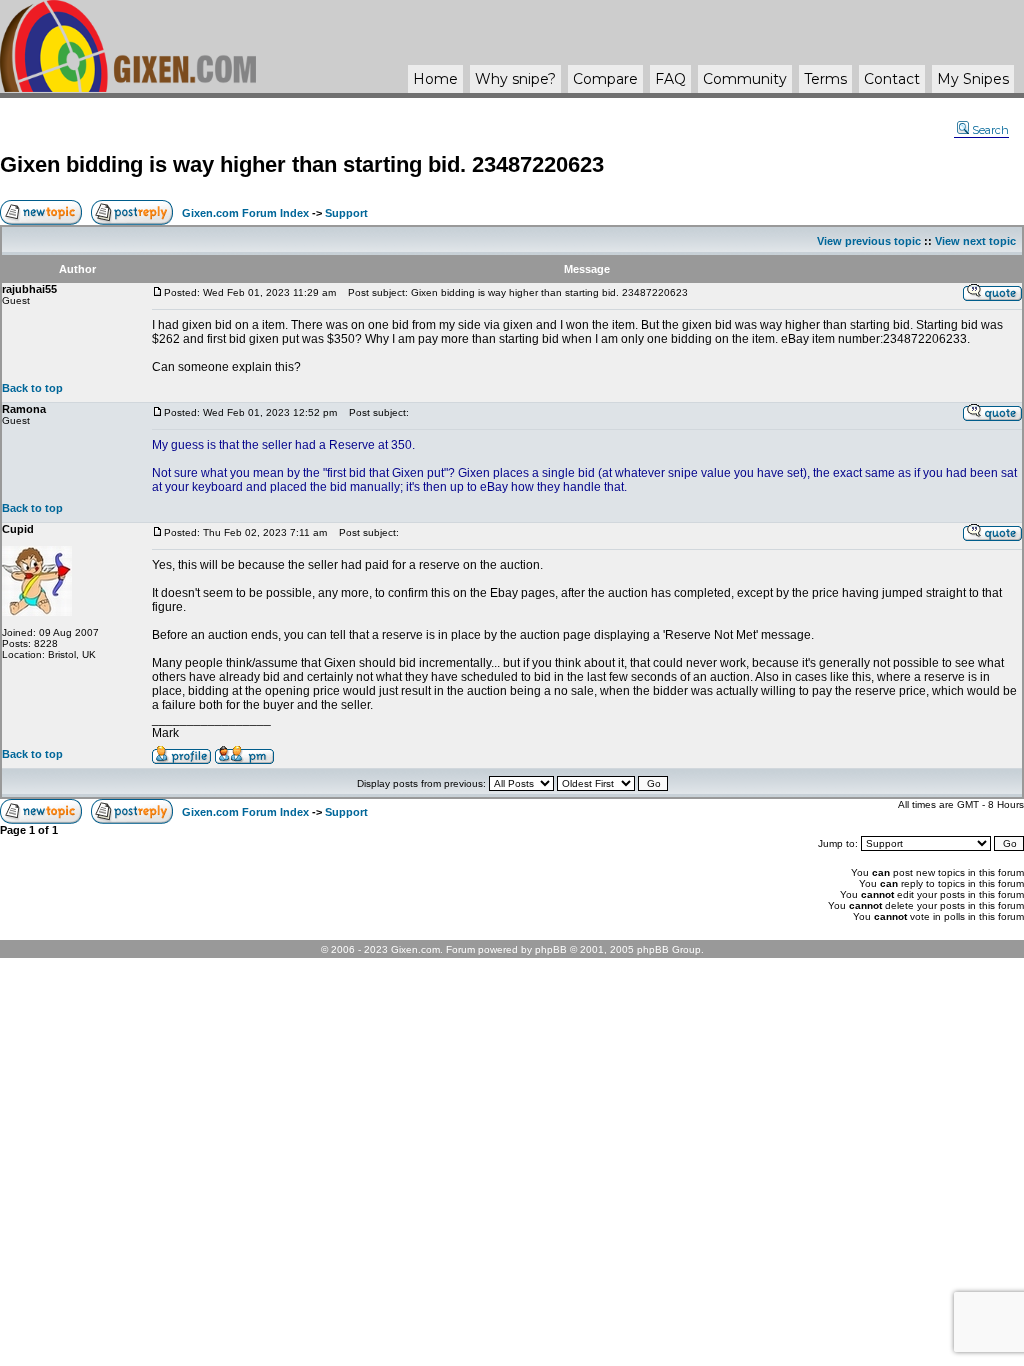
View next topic (975, 241)
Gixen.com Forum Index (245, 213)
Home (435, 79)
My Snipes (973, 79)
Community (745, 79)
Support (346, 213)
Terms (825, 79)
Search (990, 130)
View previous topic (869, 241)
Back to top (32, 388)
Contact (892, 79)
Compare (605, 79)
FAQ (670, 79)
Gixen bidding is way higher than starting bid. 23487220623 (302, 164)
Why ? (515, 79)
